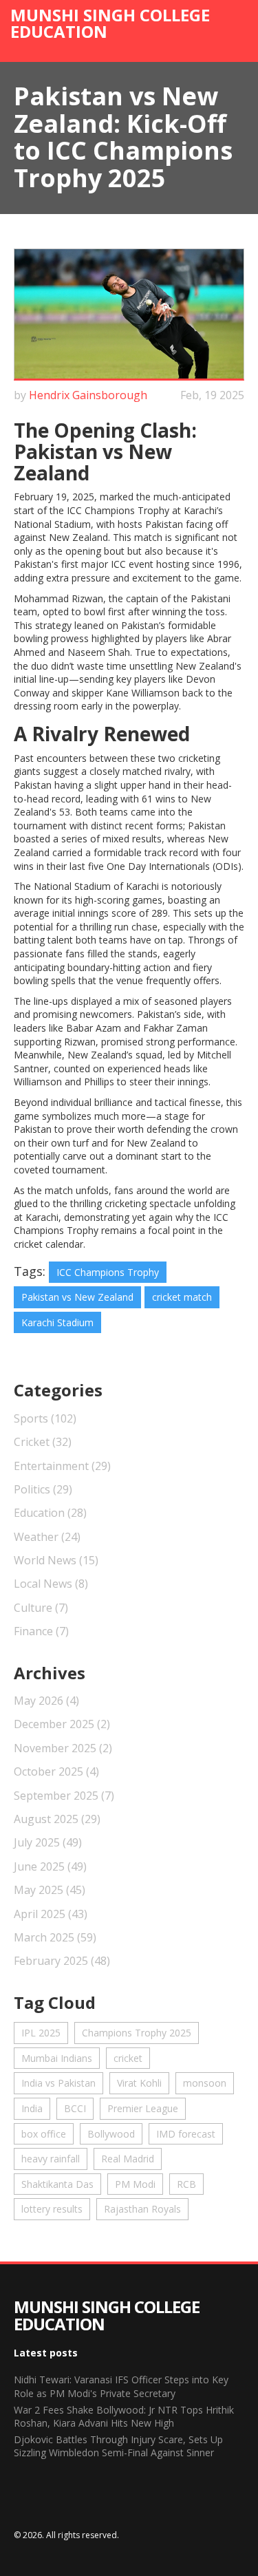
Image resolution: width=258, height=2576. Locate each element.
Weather (47, 1537)
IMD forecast (186, 2134)
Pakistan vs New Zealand (77, 1297)
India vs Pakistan (58, 2083)
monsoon (205, 2083)
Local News (51, 1584)
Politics (43, 1489)
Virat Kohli (139, 2083)
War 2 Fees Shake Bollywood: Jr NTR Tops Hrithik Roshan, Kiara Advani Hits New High (124, 2417)
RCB (186, 2184)
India (32, 2108)
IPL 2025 (41, 2033)
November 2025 (63, 1748)
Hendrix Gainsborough (88, 395)
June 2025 (50, 1866)
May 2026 (46, 1701)
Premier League (143, 2108)
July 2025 (48, 1842)
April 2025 (51, 1914)
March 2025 (55, 1937)
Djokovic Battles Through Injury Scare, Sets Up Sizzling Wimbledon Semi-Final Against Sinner (118, 2446)
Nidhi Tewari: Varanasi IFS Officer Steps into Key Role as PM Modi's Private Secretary (121, 2386)
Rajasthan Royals (142, 2209)
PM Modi (135, 2184)
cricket (128, 2058)
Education (50, 1513)
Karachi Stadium (57, 1322)
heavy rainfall (51, 2159)
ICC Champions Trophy (108, 1272)
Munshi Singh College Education (110, 23)
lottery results (52, 2209)
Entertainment (62, 1466)
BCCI (75, 2108)
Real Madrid (128, 2159)
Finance (41, 1631)
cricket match (182, 1297)
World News (56, 1560)
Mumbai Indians (57, 2058)
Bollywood (111, 2134)
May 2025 (50, 1890)
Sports (45, 1418)
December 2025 (62, 1724)
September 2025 (64, 1796)
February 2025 (62, 1961)
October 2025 (56, 1771)
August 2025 (57, 1819)
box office (44, 2134)
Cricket (43, 1442)
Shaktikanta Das (57, 2184)
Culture (41, 1608)
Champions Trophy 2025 (137, 2033)
